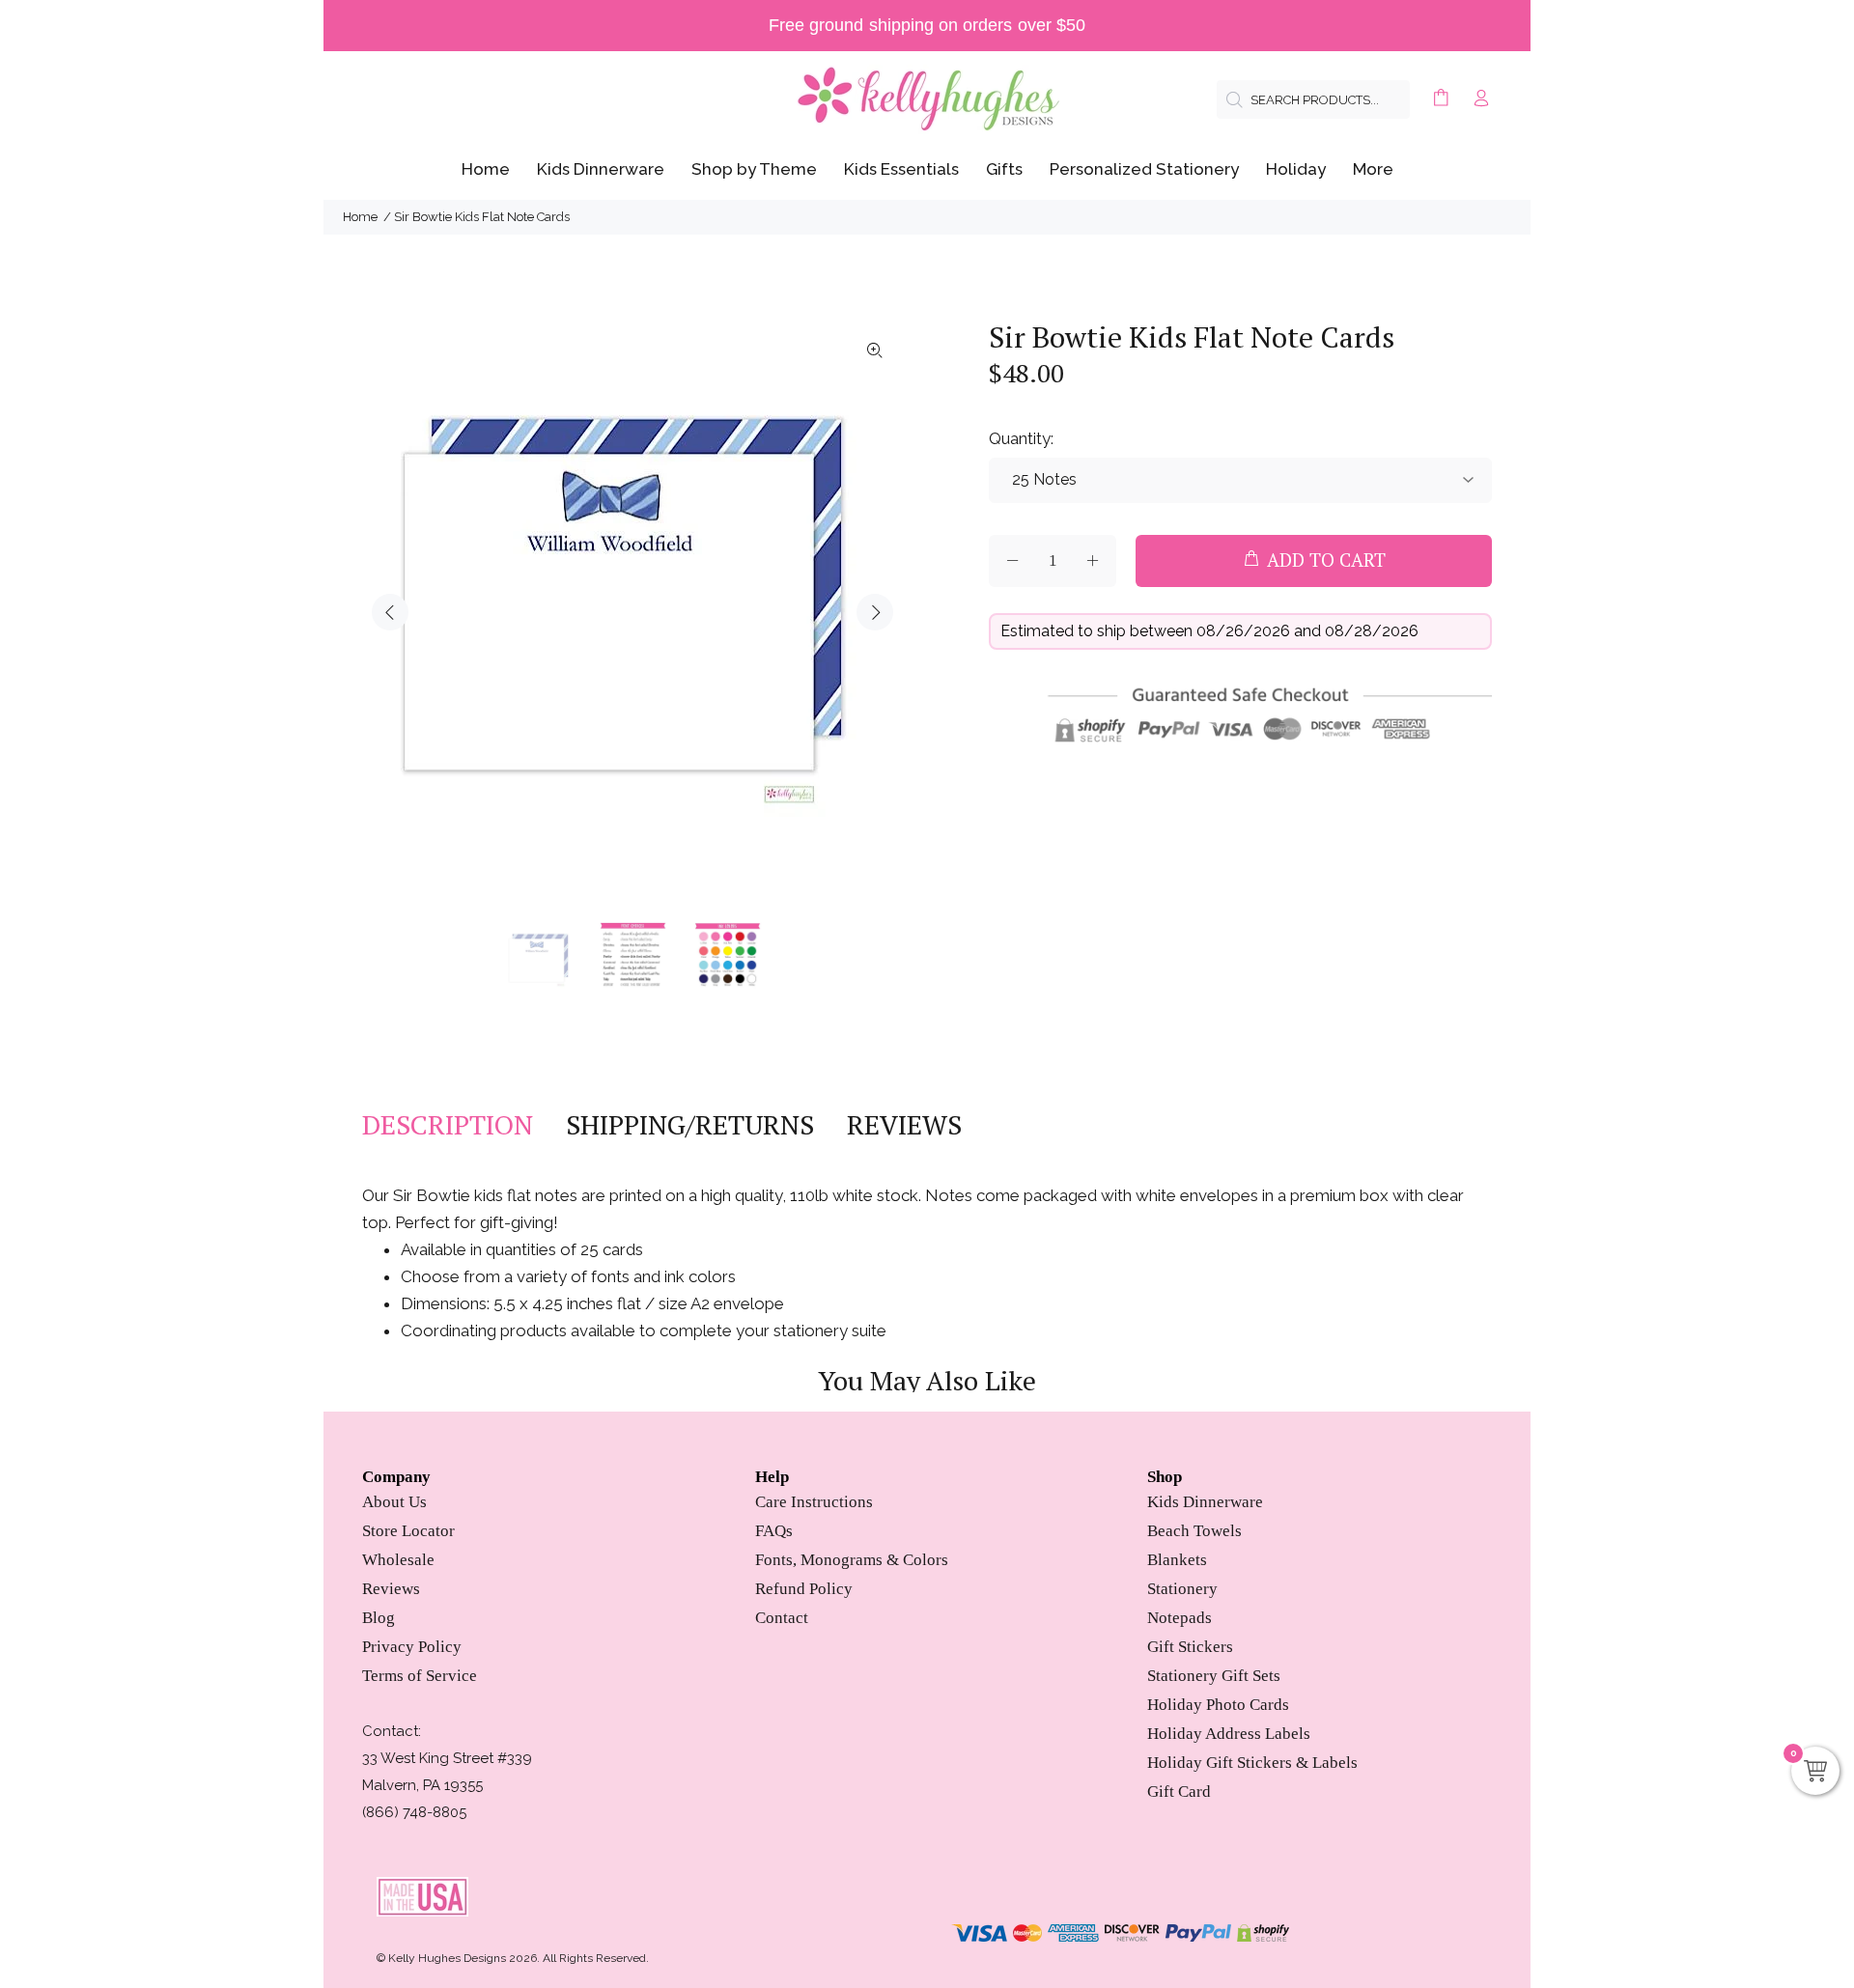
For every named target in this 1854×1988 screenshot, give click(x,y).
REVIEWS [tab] (904, 1125)
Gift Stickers (1190, 1647)
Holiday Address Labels (1229, 1734)
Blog (379, 1618)
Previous (390, 612)
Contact (782, 1618)
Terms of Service (420, 1676)
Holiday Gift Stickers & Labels (1252, 1763)
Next (875, 612)
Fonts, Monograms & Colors (852, 1560)
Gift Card (1179, 1792)
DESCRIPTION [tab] (448, 1125)
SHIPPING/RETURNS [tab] (690, 1125)
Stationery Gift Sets (1214, 1676)
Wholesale (398, 1560)
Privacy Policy (412, 1647)
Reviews (391, 1589)
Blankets (1177, 1560)
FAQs (774, 1531)
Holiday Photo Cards (1218, 1705)
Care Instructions (814, 1502)
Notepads (1180, 1618)
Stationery (1182, 1589)
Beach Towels (1194, 1531)
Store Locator (408, 1531)
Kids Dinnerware (1205, 1502)
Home (360, 217)
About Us (394, 1502)
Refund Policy (804, 1589)
